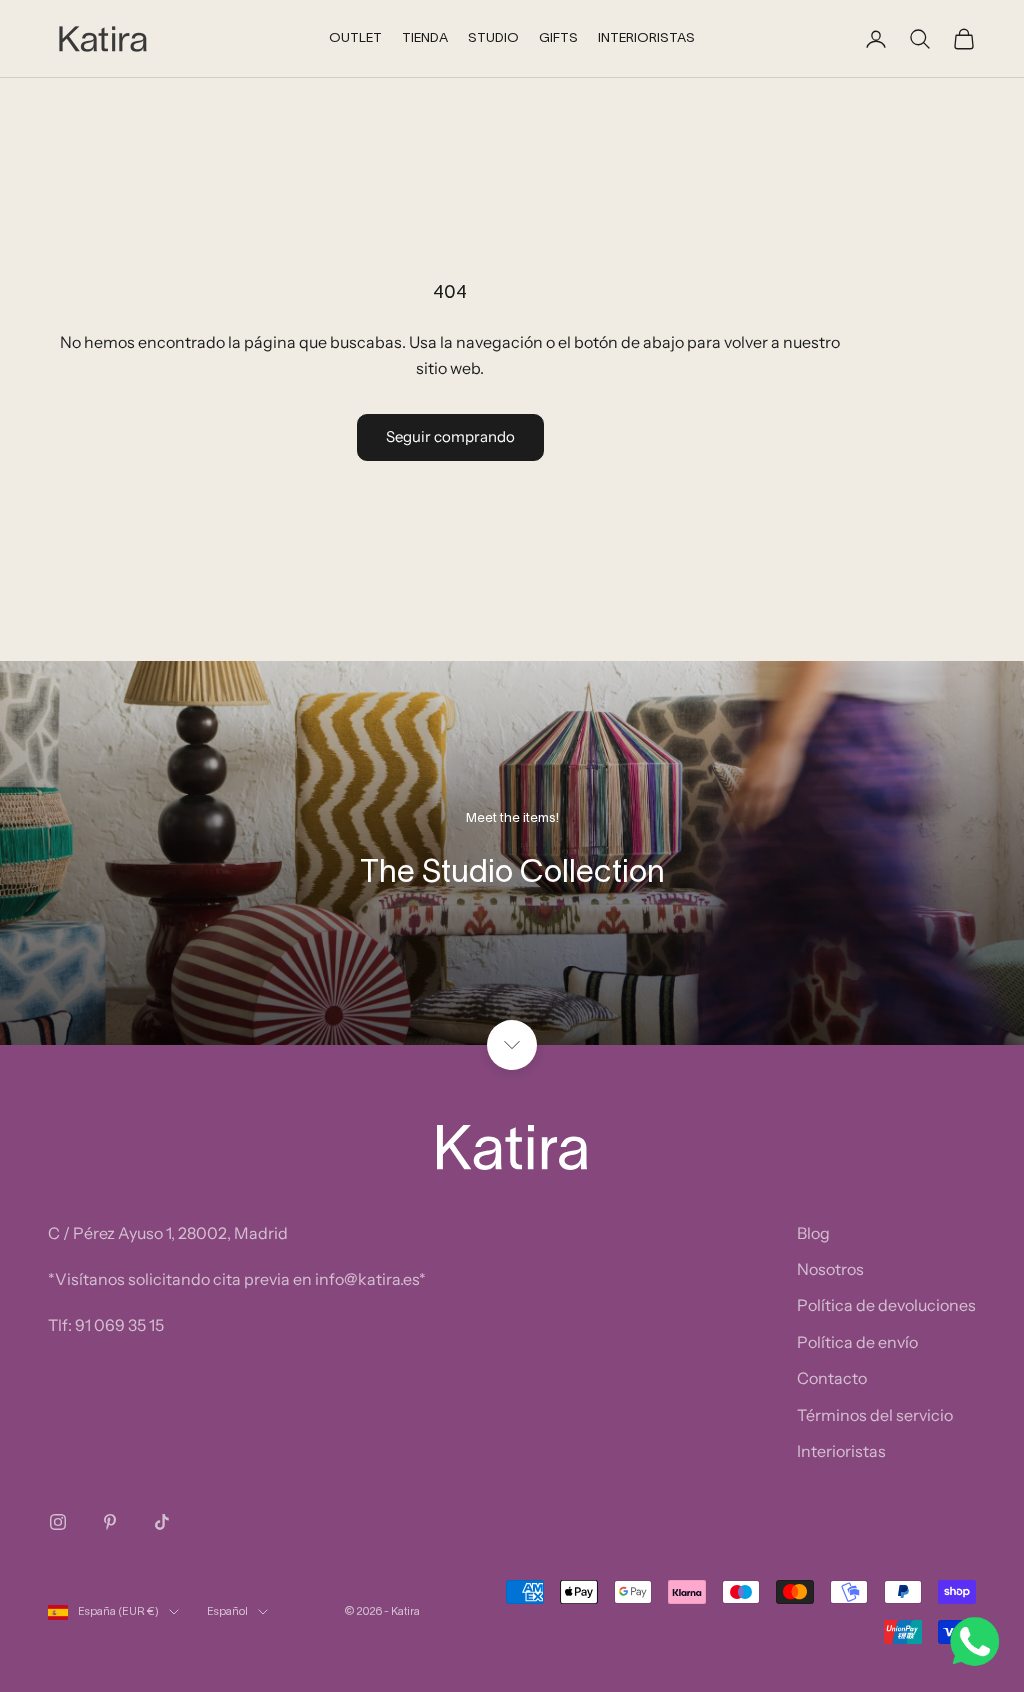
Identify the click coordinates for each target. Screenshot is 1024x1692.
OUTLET (355, 39)
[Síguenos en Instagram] (58, 1522)
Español (227, 1612)
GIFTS (558, 39)
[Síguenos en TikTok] (162, 1522)
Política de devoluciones (886, 1305)
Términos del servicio (875, 1415)
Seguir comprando (450, 436)
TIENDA (425, 39)
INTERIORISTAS (646, 39)
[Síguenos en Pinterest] (110, 1522)
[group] (512, 853)
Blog (813, 1233)
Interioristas (841, 1451)
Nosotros (830, 1269)
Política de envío (857, 1342)
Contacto (832, 1378)
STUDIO (493, 39)
